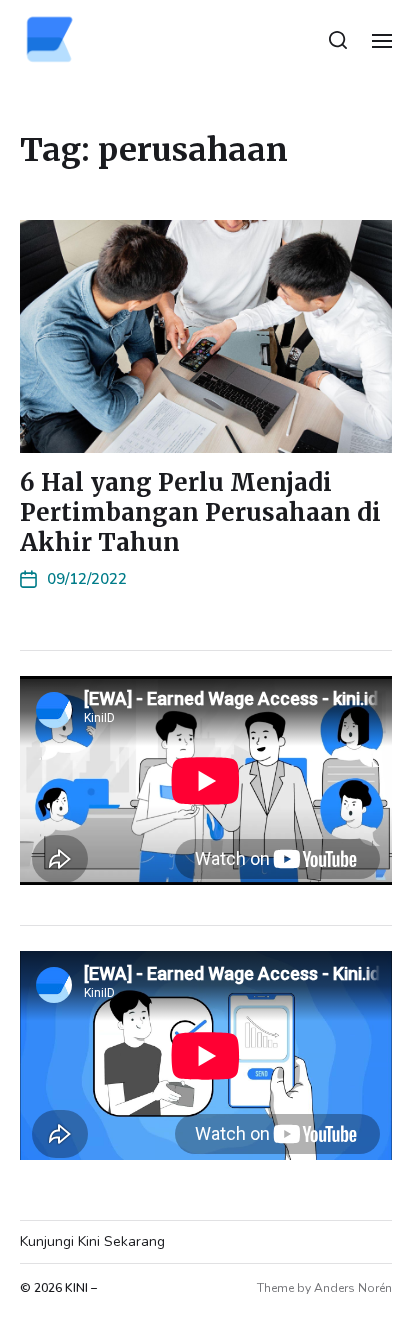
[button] (338, 40)
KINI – (81, 1288)
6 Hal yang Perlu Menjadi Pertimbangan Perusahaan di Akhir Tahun (200, 512)
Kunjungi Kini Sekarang (92, 1241)
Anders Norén (353, 1288)
